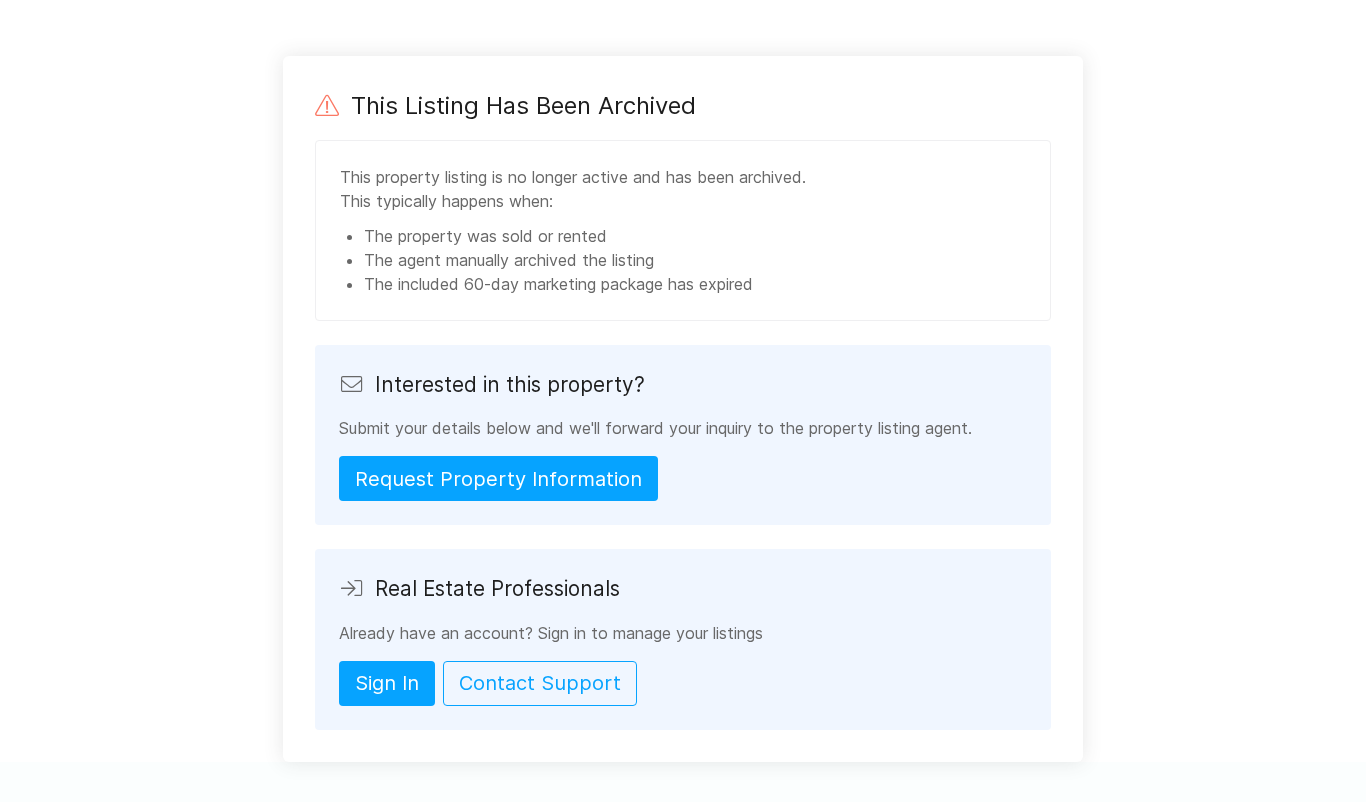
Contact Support (540, 683)
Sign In (387, 683)
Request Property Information (498, 479)
